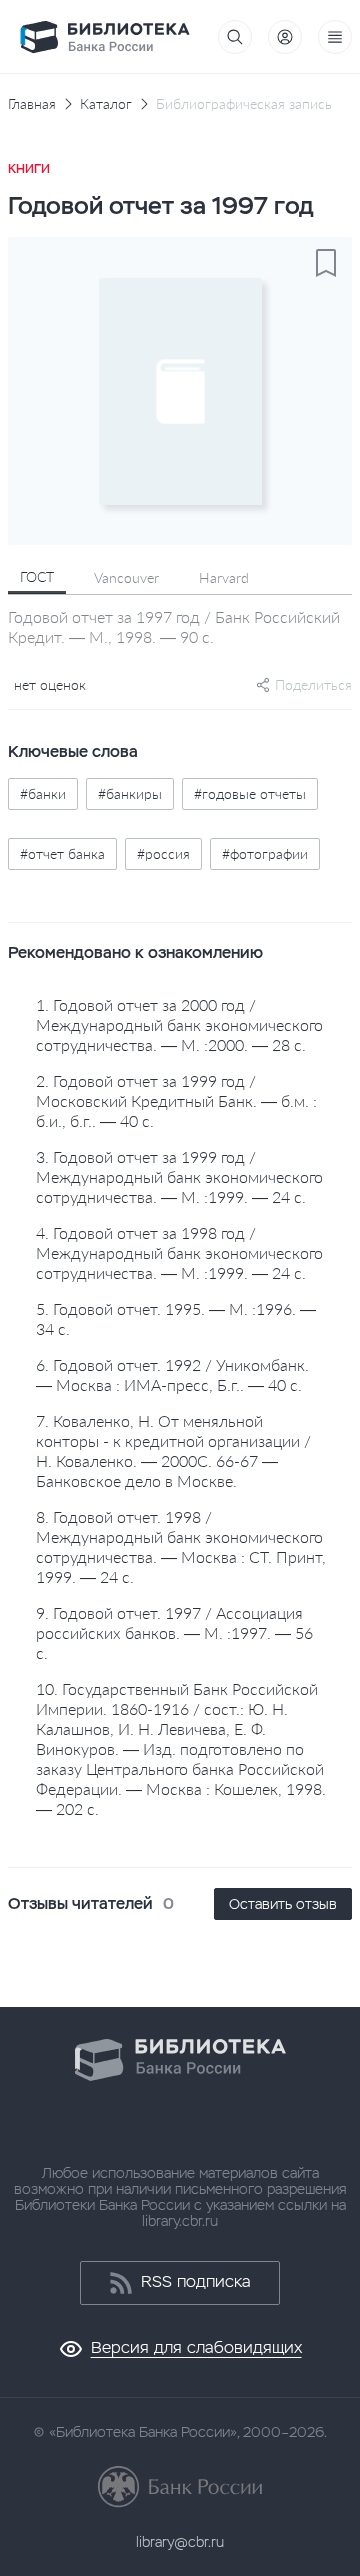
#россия (163, 853)
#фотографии (265, 853)
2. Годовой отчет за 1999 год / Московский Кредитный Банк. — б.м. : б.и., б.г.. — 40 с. (176, 1100)
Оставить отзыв (283, 1904)
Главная (32, 104)
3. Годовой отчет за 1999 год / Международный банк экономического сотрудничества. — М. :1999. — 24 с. (179, 1176)
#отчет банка (62, 853)
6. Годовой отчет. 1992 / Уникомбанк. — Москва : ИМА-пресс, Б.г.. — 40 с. (172, 1374)
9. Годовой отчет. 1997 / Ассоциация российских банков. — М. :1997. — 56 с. (174, 1632)
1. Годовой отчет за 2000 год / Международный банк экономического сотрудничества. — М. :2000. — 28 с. (179, 1024)
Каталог (106, 104)
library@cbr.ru (180, 2542)
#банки (43, 793)
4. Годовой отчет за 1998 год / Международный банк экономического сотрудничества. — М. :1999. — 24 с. (179, 1252)
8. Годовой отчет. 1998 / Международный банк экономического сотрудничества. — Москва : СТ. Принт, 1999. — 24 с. (181, 1546)
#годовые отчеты (250, 793)
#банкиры (130, 793)
